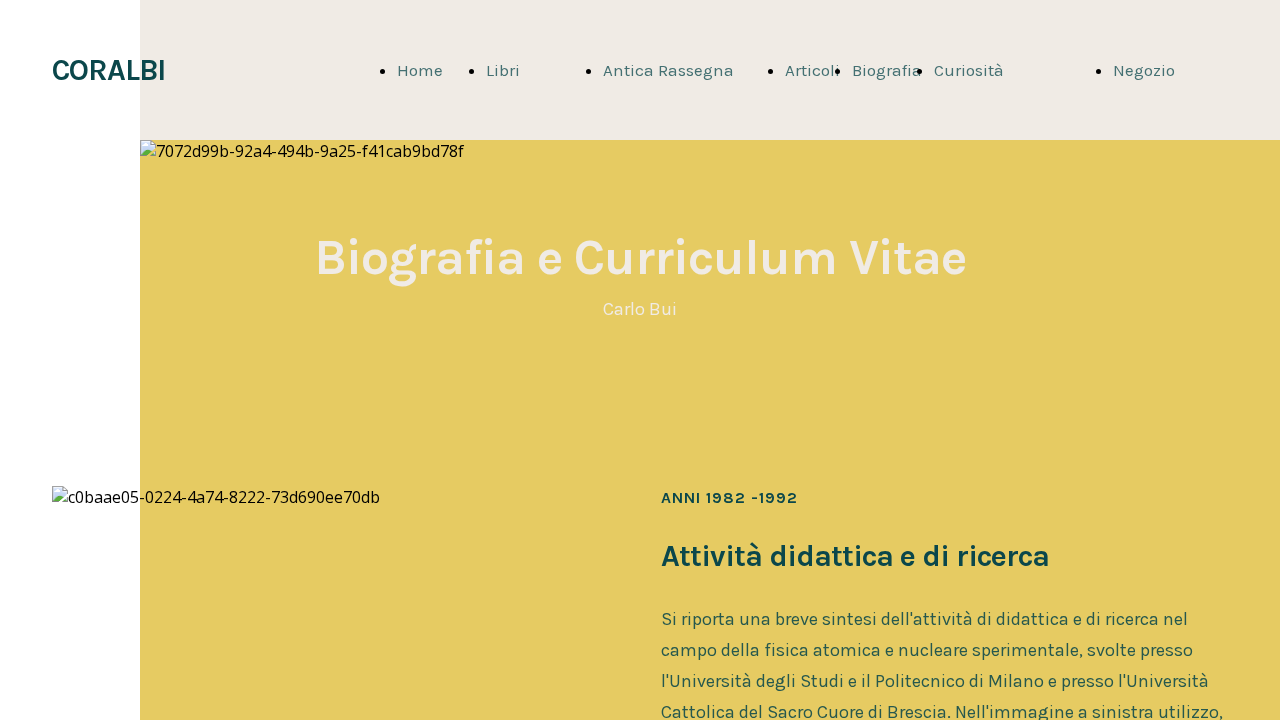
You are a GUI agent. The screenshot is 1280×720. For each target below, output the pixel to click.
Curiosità (969, 70)
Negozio (1144, 70)
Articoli (812, 70)
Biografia (887, 70)
